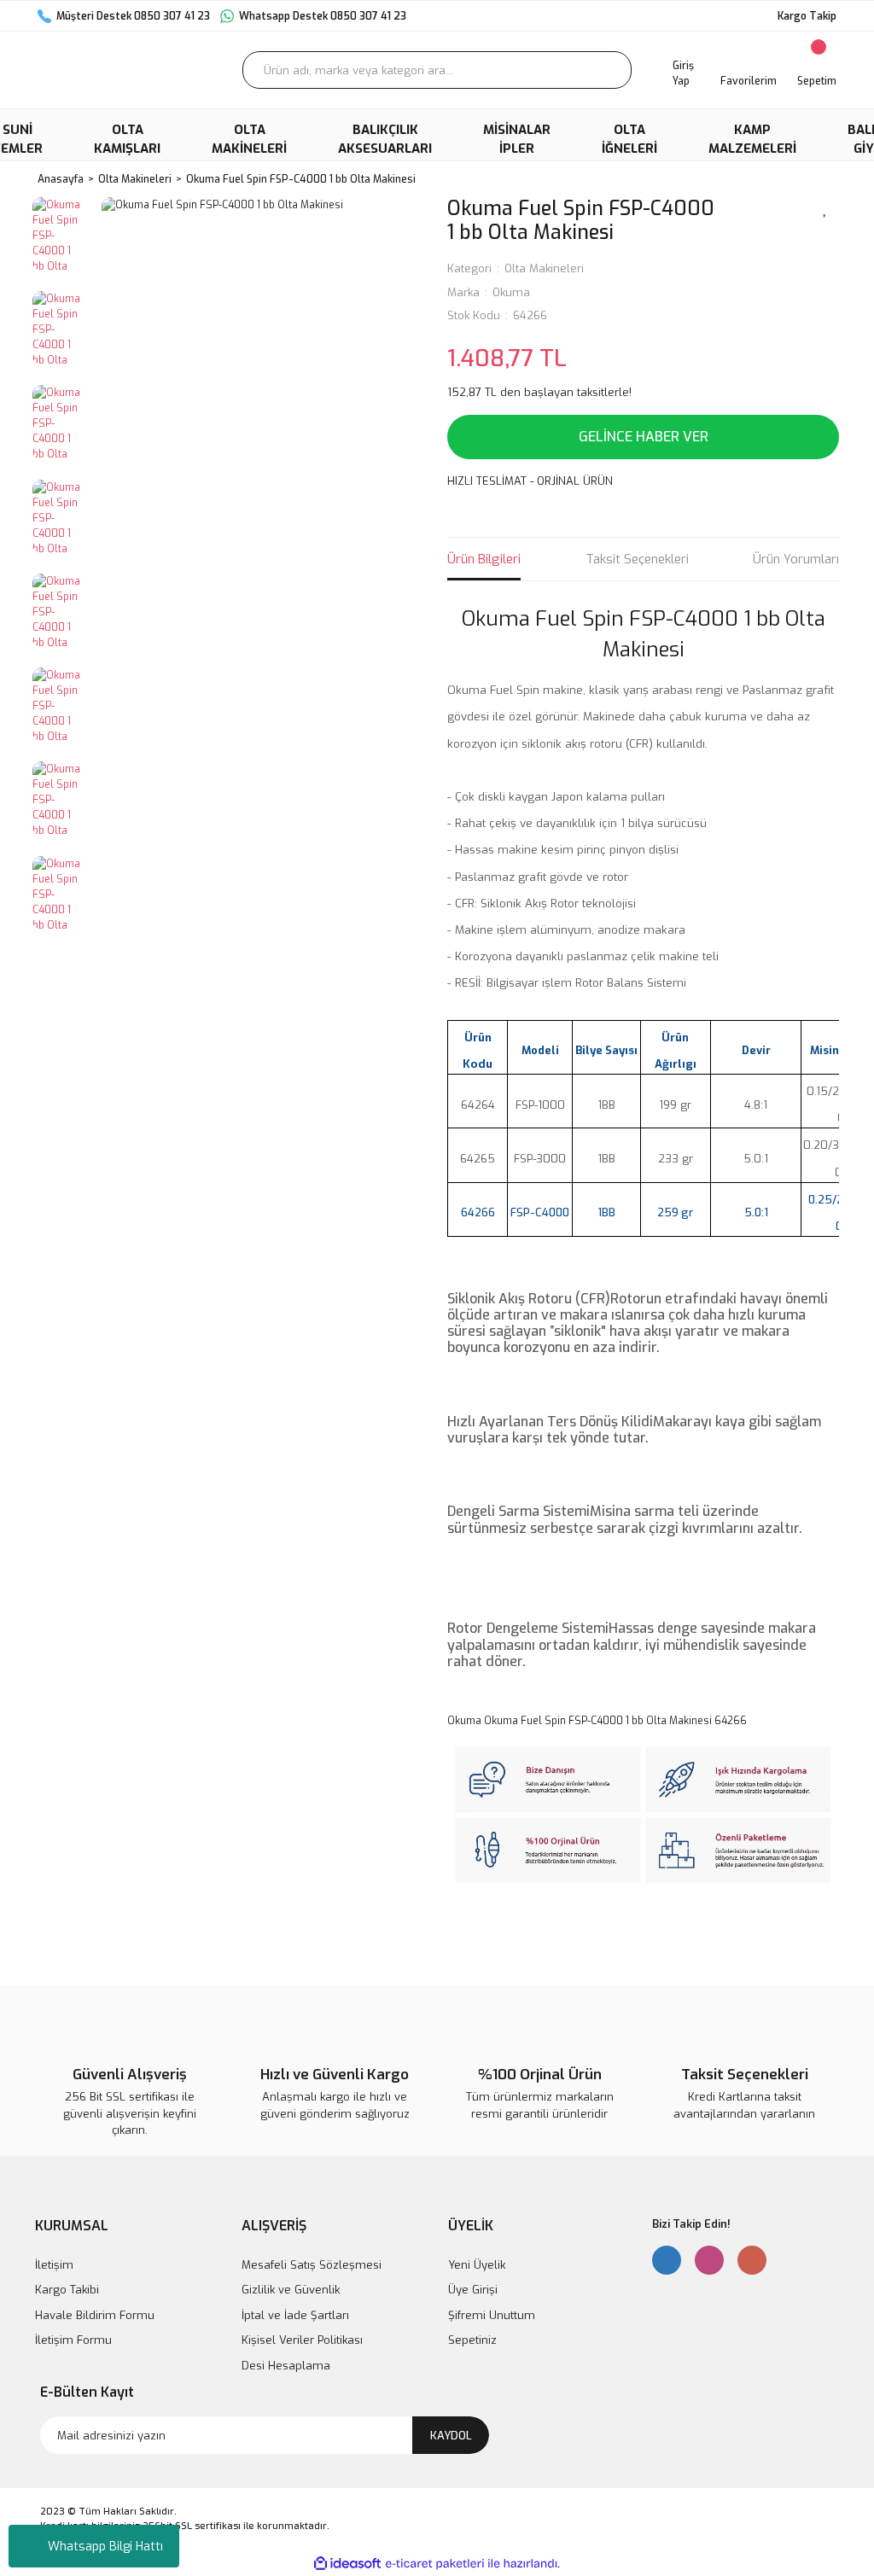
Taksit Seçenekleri (637, 559)
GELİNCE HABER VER (644, 437)
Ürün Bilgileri (484, 559)
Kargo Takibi (67, 2290)
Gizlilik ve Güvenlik (291, 2290)
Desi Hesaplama (286, 2366)
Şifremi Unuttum (492, 2315)
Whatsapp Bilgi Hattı (105, 2547)
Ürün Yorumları (796, 559)
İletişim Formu (73, 2340)
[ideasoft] (347, 2564)
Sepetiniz (472, 2340)
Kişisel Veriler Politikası (302, 2340)
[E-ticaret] (435, 2563)
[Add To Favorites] (825, 207)
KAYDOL (451, 2436)
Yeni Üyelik (477, 2265)
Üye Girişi (473, 2290)
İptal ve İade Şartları (295, 2315)
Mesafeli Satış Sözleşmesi (312, 2265)
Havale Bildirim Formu (95, 2315)
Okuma (511, 292)
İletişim (54, 2265)
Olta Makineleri (544, 268)
